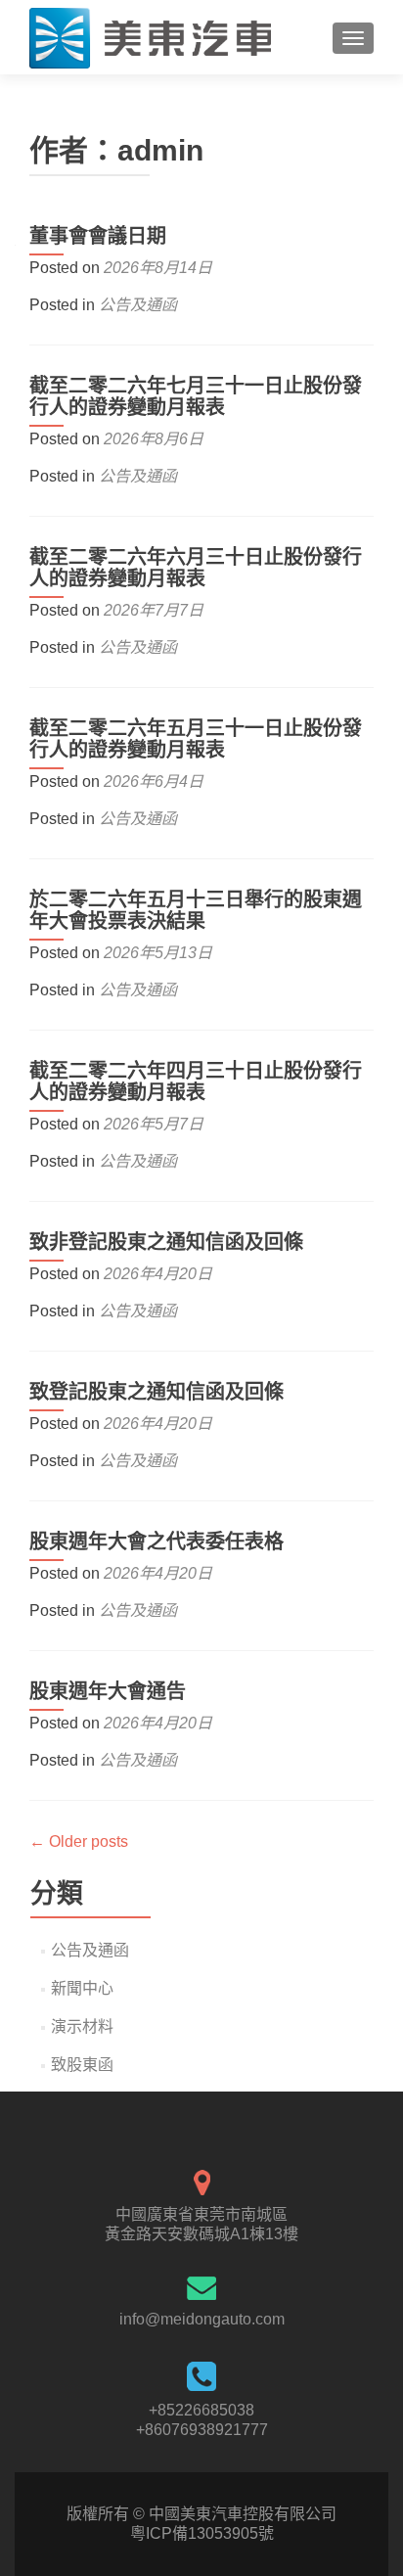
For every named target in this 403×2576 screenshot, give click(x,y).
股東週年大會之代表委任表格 (157, 1541)
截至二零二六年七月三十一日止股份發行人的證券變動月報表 (196, 396)
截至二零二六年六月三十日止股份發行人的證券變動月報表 (196, 568)
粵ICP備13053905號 (202, 2533)
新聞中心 (82, 1988)
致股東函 (82, 2065)
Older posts (79, 1841)
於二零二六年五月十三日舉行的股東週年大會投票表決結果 (196, 910)
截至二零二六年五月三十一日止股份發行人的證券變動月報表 (196, 739)
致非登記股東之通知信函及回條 (166, 1242)
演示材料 (82, 2026)
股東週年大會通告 (108, 1691)
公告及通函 (138, 305)
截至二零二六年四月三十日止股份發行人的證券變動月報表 (196, 1081)
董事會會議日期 (98, 236)
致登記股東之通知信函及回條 (157, 1392)
